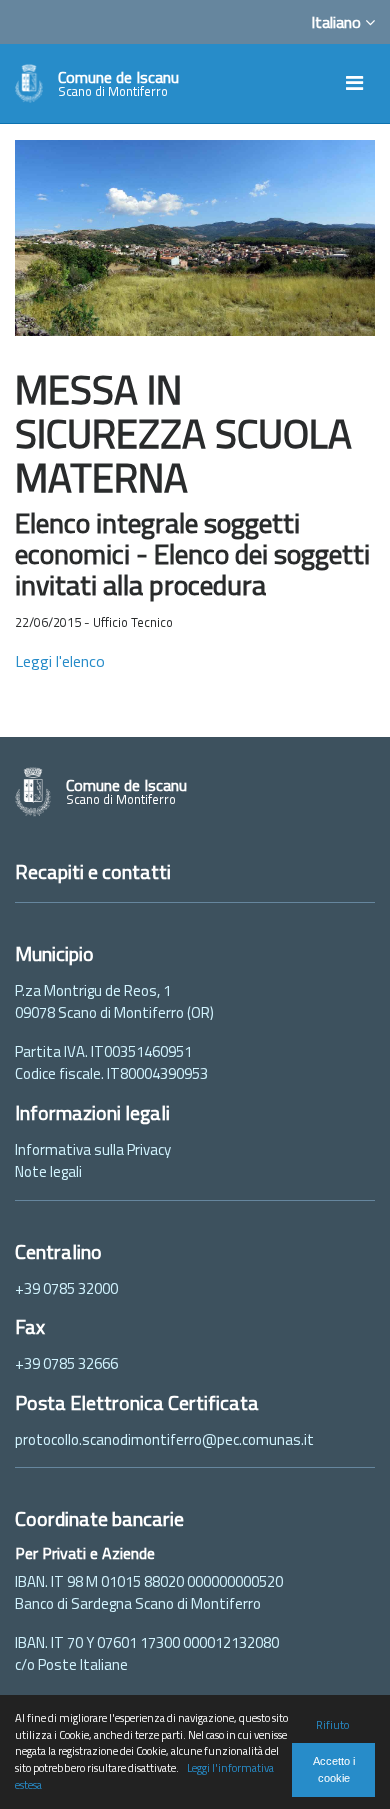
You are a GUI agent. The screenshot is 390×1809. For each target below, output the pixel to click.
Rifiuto (332, 1724)
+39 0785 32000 (66, 1288)
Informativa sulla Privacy (93, 1149)
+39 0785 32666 (66, 1363)
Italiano (338, 22)
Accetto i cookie (334, 1769)
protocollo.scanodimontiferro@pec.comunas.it (164, 1439)
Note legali (48, 1171)
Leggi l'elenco (60, 661)
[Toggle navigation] (354, 83)
